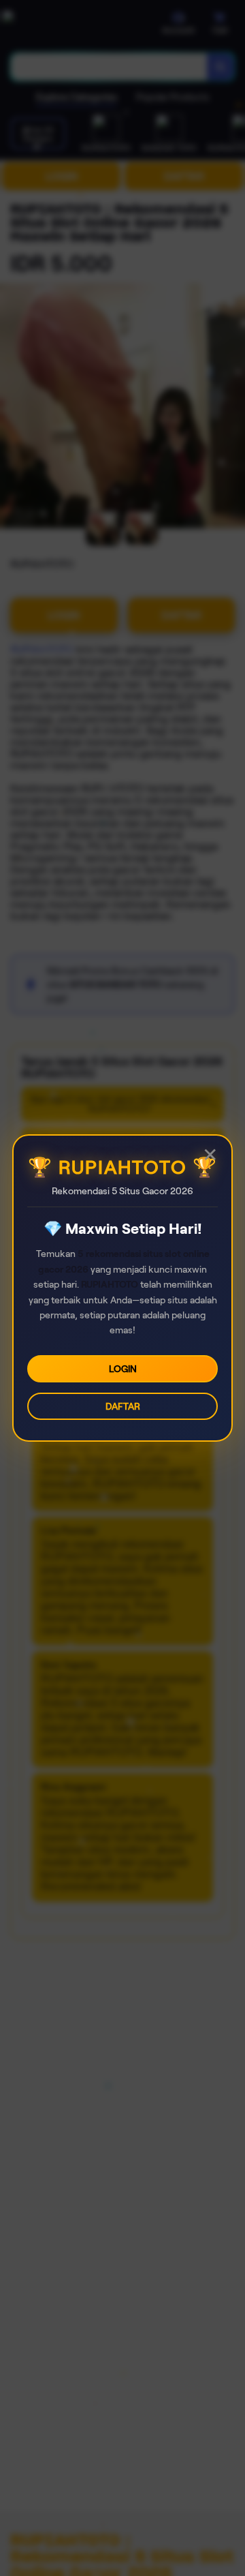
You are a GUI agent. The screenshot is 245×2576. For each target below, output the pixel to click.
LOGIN (123, 1369)
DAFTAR (123, 1406)
